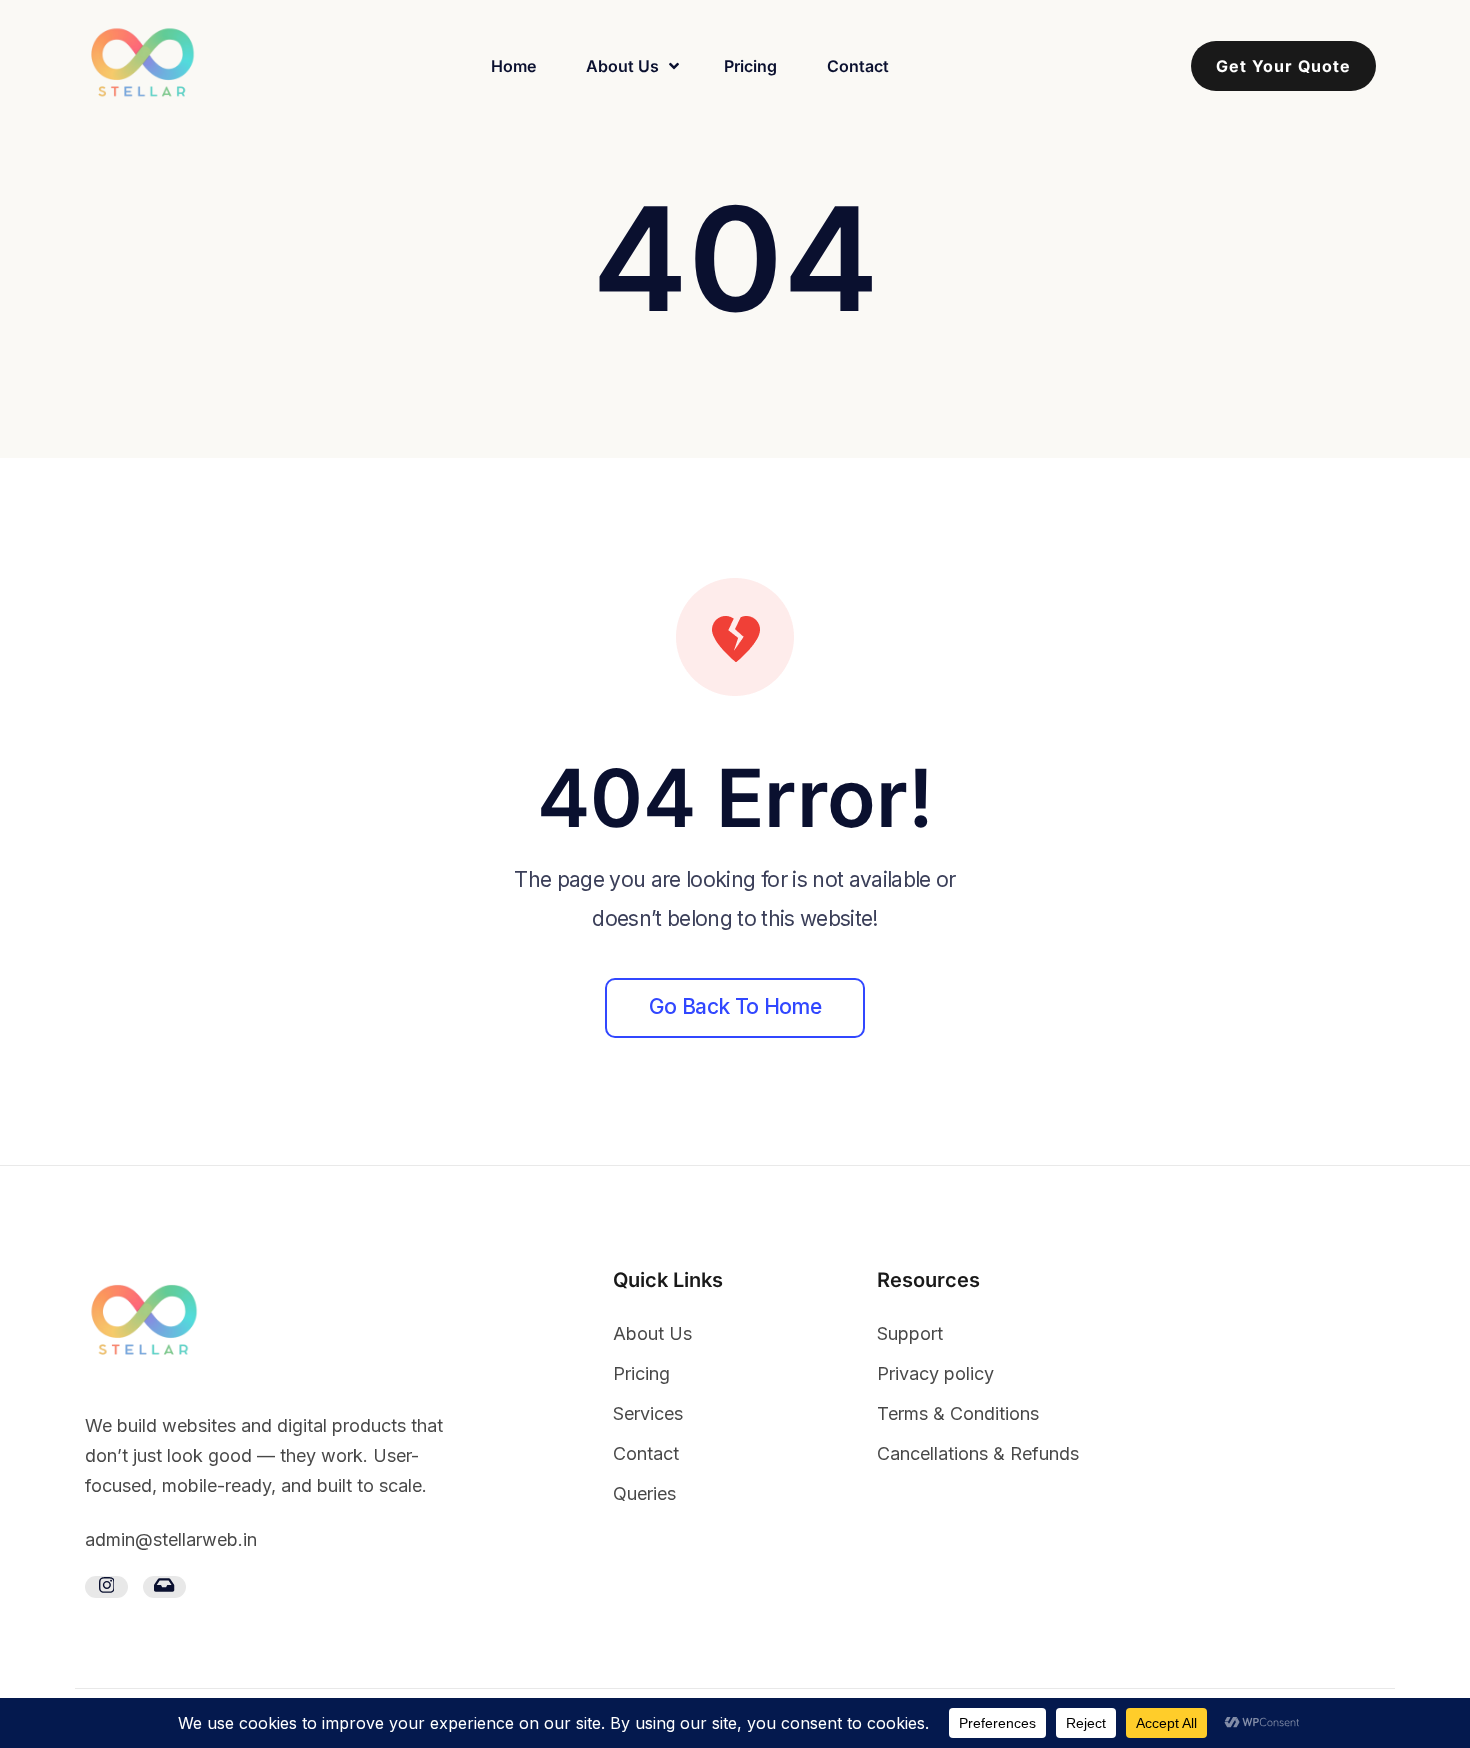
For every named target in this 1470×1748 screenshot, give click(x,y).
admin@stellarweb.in (171, 1540)
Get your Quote (1283, 66)
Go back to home (735, 1006)
